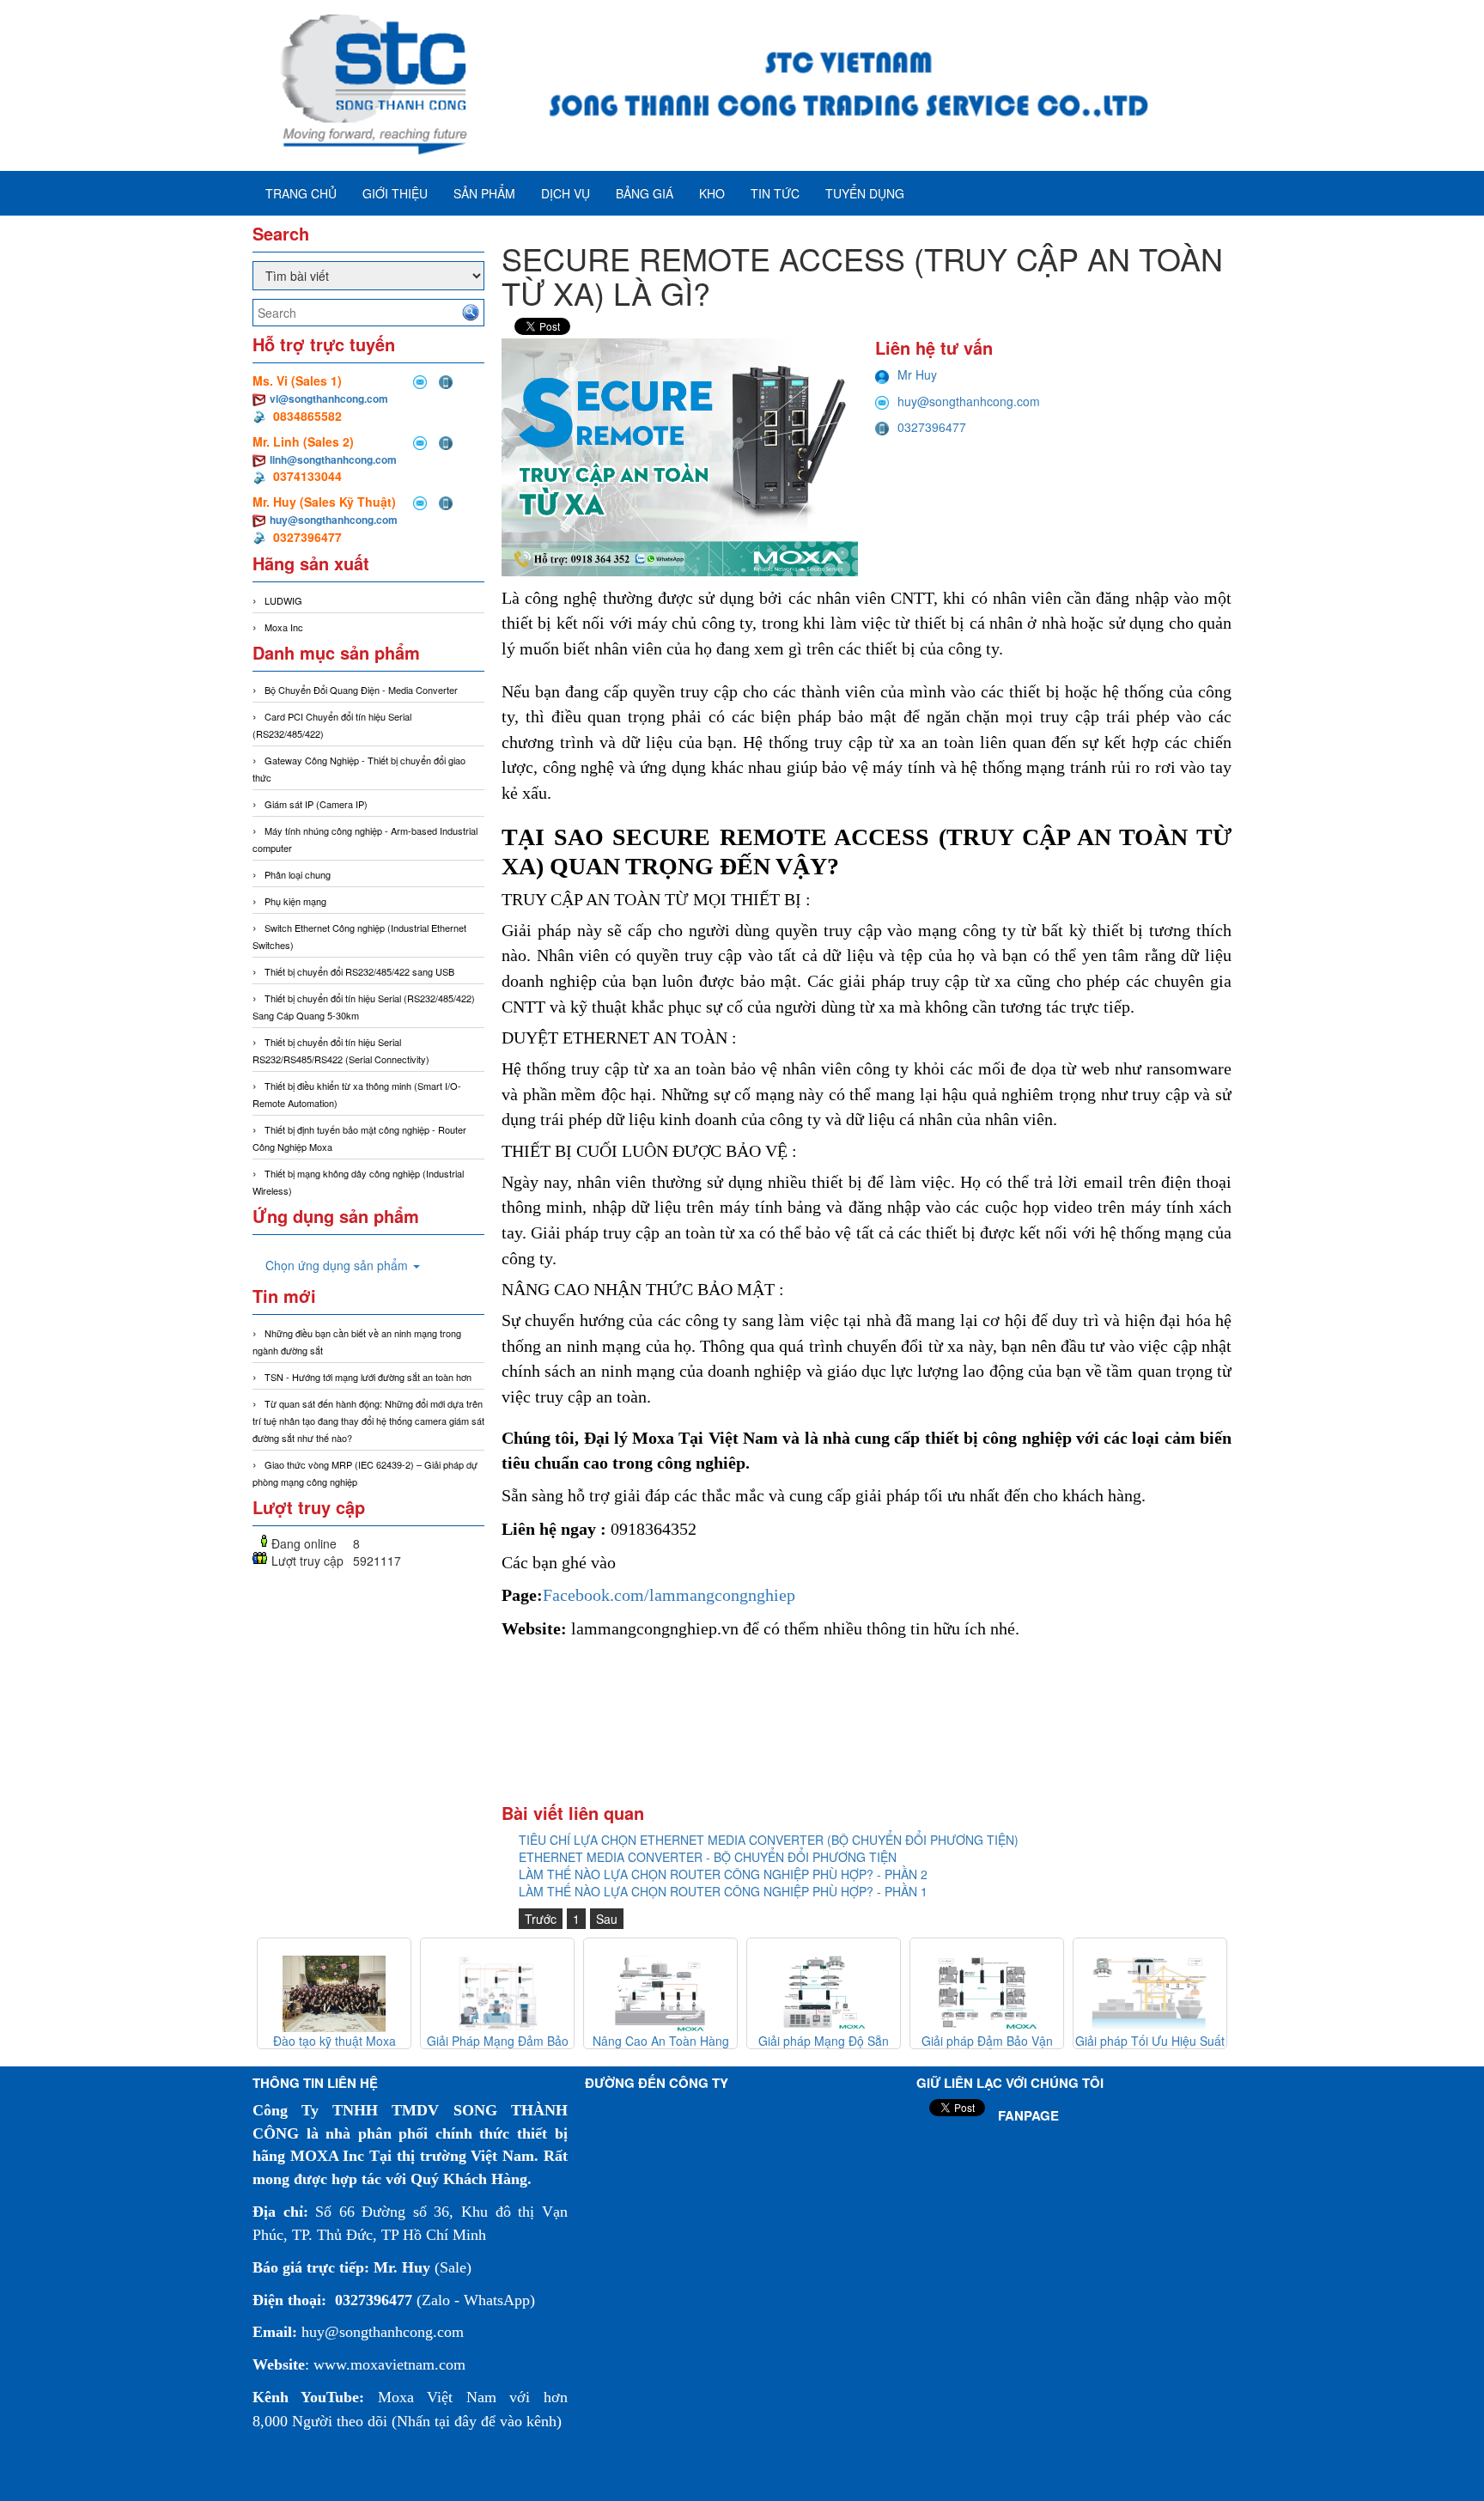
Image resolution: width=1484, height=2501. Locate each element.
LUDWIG (283, 600)
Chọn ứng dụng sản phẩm (338, 1265)
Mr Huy (917, 374)
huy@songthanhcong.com (334, 520)
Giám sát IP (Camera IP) (316, 804)
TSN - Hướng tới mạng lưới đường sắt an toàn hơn (368, 1377)
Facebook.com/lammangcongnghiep (669, 1595)
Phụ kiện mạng (295, 901)
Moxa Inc (284, 627)
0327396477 (932, 427)
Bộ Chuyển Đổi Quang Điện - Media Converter (361, 690)
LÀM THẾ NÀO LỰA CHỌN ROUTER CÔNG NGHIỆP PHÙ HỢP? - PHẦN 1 (723, 1891)
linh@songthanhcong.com (333, 459)
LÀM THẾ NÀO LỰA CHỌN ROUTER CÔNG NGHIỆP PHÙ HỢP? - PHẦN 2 (723, 1874)
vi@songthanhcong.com (329, 399)
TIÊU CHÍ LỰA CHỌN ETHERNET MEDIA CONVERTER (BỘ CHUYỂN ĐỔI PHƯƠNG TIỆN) (769, 1840)
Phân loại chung (298, 874)
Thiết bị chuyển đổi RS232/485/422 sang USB (359, 971)
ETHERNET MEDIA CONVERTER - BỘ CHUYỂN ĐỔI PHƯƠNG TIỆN (708, 1857)
